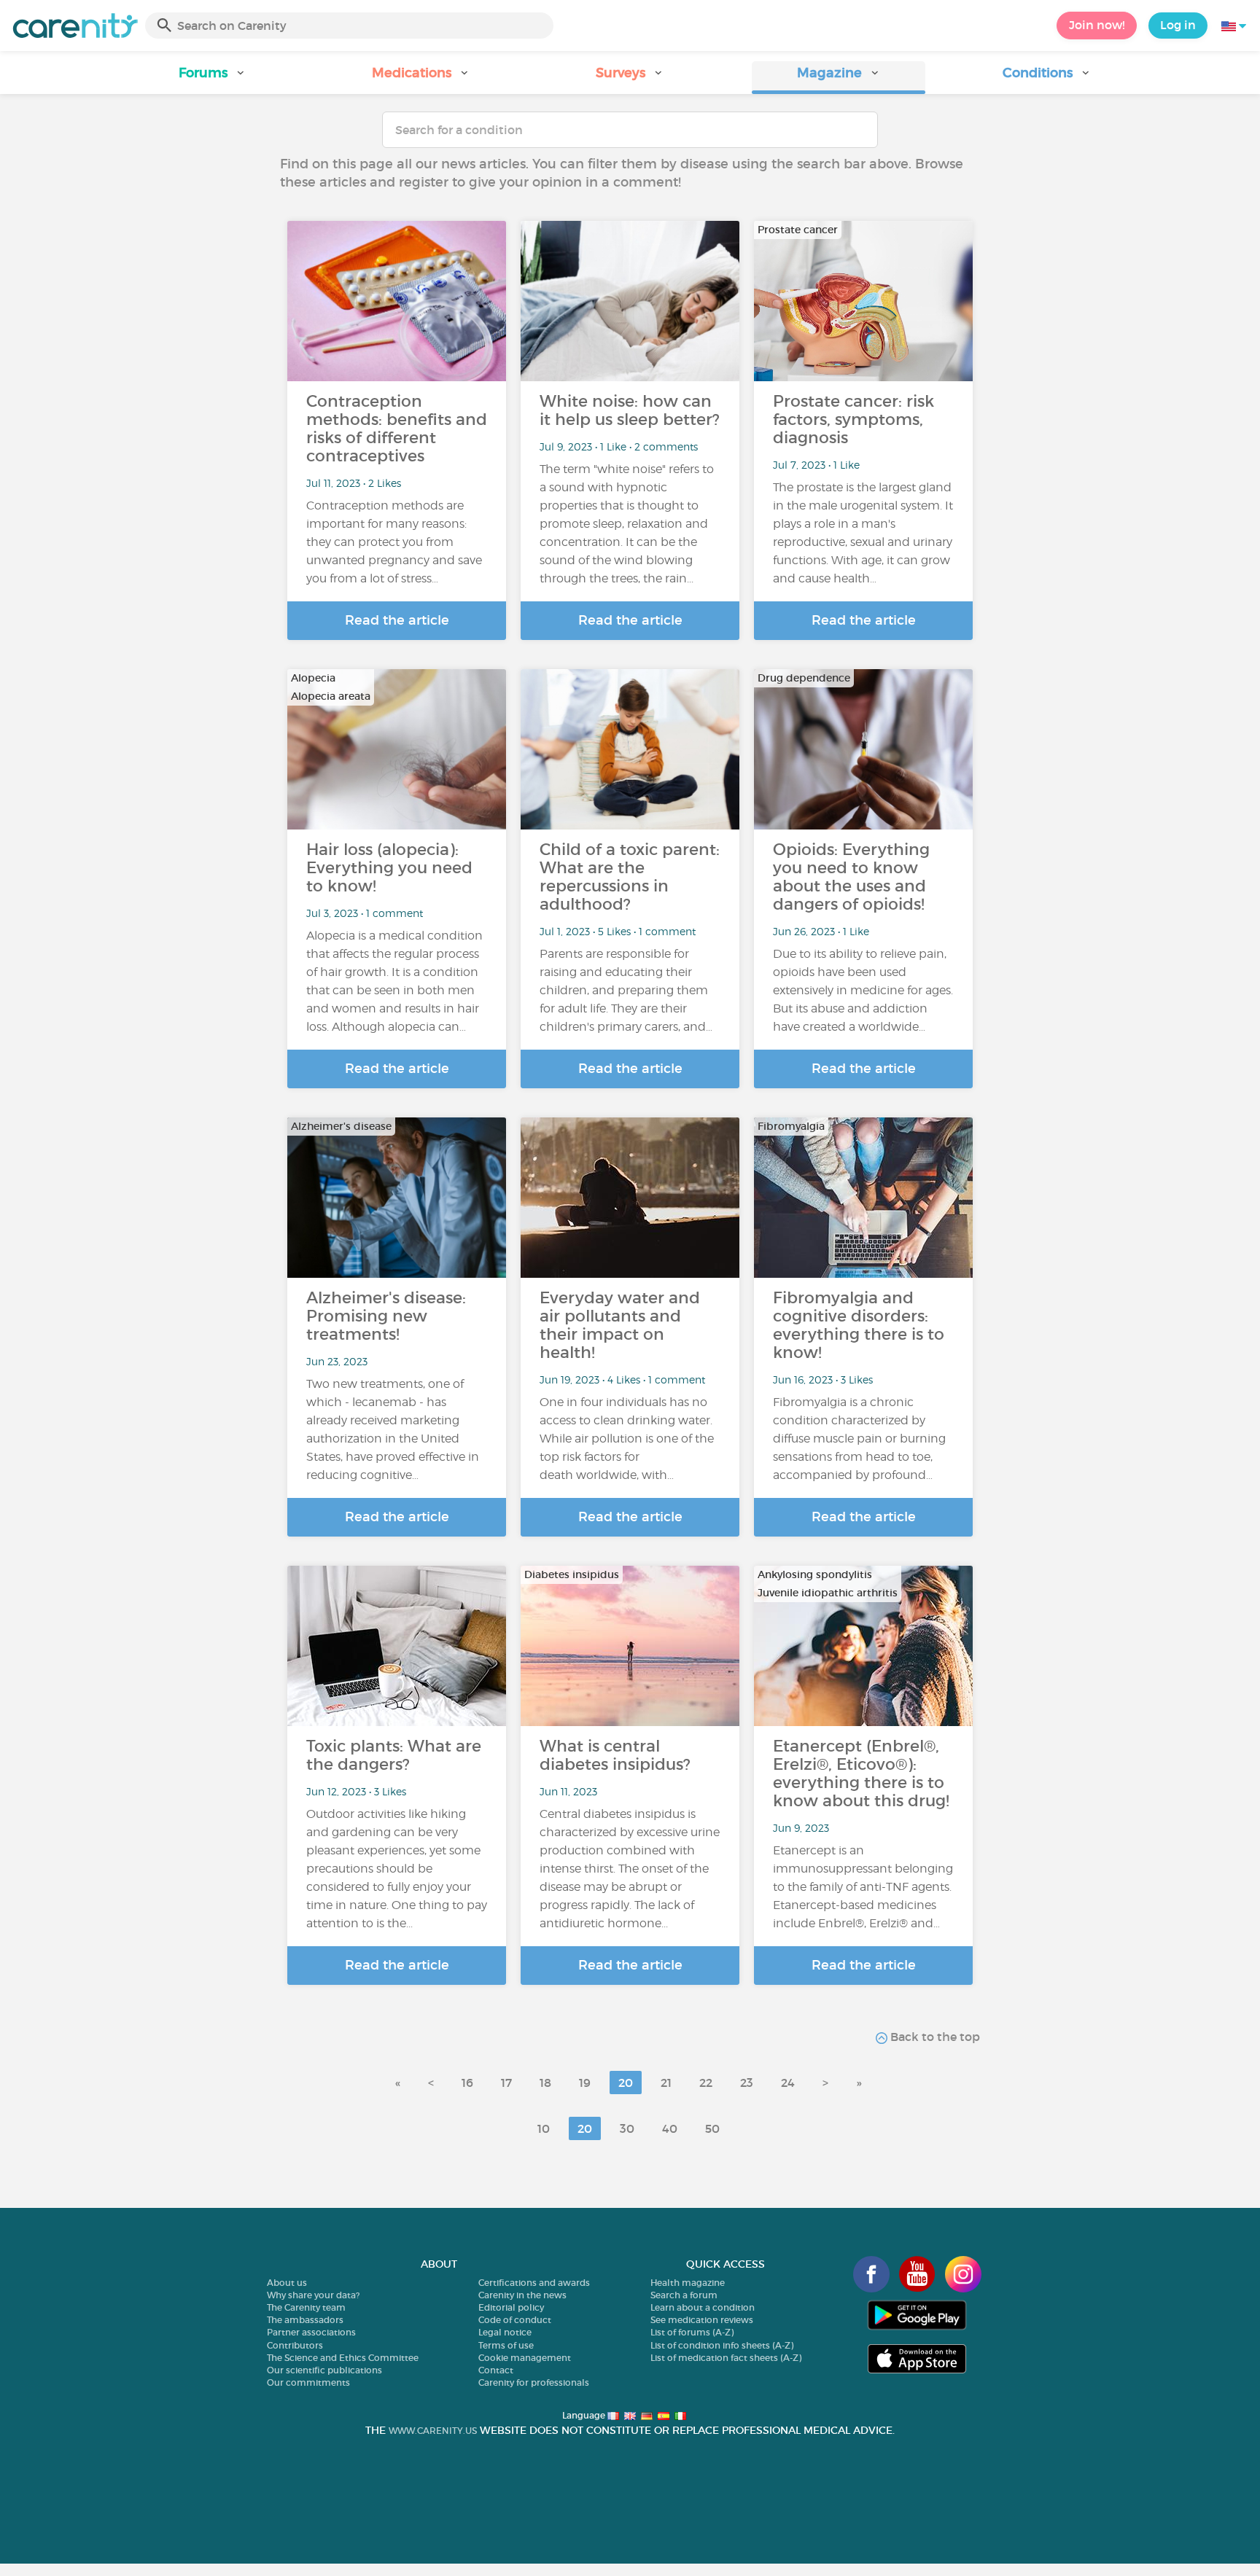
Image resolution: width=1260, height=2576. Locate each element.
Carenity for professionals (534, 2382)
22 (706, 2083)
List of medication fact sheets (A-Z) (726, 2358)
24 (788, 2083)
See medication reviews (702, 2320)
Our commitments (308, 2382)
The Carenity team (306, 2307)
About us (287, 2283)
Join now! (1097, 25)
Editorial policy (511, 2307)
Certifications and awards (534, 2283)
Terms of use (506, 2345)
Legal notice (505, 2332)
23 (747, 2083)
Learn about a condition (703, 2307)
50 (712, 2128)
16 (467, 2083)
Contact (496, 2370)
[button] (213, 78)
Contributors (295, 2345)
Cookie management (525, 2358)
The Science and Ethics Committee (343, 2358)
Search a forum (684, 2295)
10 (544, 2128)
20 (626, 2083)
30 (627, 2128)
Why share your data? (313, 2295)
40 (670, 2128)
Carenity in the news (522, 2295)
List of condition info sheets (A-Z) (722, 2345)
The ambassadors (305, 2320)
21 (666, 2083)
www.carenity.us (433, 2431)
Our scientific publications (324, 2370)
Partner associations (311, 2332)
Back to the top (934, 2037)
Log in (1178, 25)
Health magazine (688, 2283)
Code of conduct (515, 2320)
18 (545, 2083)
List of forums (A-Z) (692, 2332)
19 (585, 2083)
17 (506, 2083)
